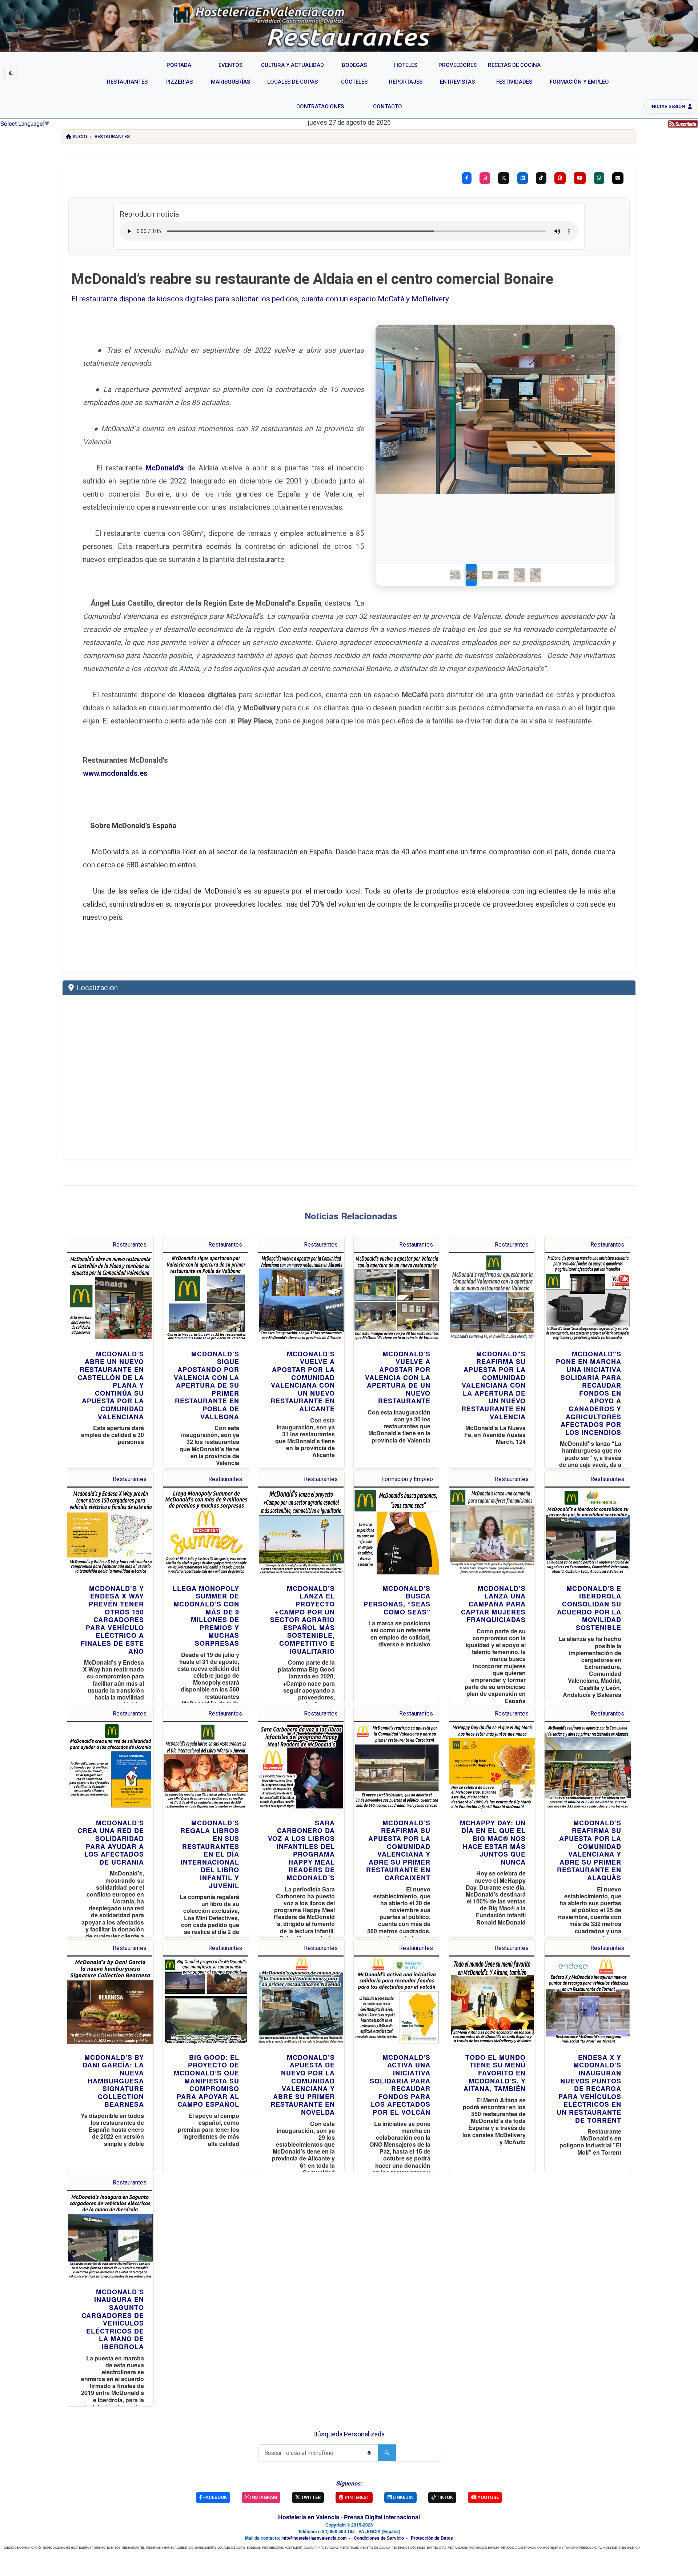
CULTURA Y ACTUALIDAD (321, 2547)
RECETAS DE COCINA (375, 2547)
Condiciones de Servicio (379, 2538)
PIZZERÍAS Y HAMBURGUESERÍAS (170, 2547)
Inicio (80, 137)
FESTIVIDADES (458, 2547)
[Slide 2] (472, 575)
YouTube (488, 2497)
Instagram (263, 2497)
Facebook (214, 2497)
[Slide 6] (535, 575)
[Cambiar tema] (11, 73)
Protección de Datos (432, 2538)
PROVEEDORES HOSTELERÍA (282, 2547)
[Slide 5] (520, 575)
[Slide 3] (488, 575)
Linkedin (402, 2497)
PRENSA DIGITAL (591, 2547)
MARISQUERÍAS (205, 2547)
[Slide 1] (456, 575)
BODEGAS (254, 2547)
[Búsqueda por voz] (369, 2453)
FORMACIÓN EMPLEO (484, 2547)
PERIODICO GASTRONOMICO (521, 2547)
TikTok (444, 2497)
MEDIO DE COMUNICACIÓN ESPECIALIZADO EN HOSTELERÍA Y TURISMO (55, 2547)
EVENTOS (114, 2547)
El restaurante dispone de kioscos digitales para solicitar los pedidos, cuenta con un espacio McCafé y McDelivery (260, 299)
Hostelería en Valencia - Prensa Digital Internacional (349, 2517)
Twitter (310, 2497)
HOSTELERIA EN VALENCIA (622, 2547)
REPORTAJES (350, 2547)
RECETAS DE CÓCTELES (408, 2547)
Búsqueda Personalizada (349, 2434)
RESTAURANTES (133, 2547)
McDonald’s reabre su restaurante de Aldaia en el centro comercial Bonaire (312, 279)
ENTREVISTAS (436, 2547)
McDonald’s (165, 468)
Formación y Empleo (407, 1479)
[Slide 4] (504, 575)
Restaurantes (112, 137)
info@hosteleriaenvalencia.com (314, 2538)
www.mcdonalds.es (115, 773)
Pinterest (356, 2497)
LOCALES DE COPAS (232, 2547)
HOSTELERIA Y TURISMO (560, 2547)
